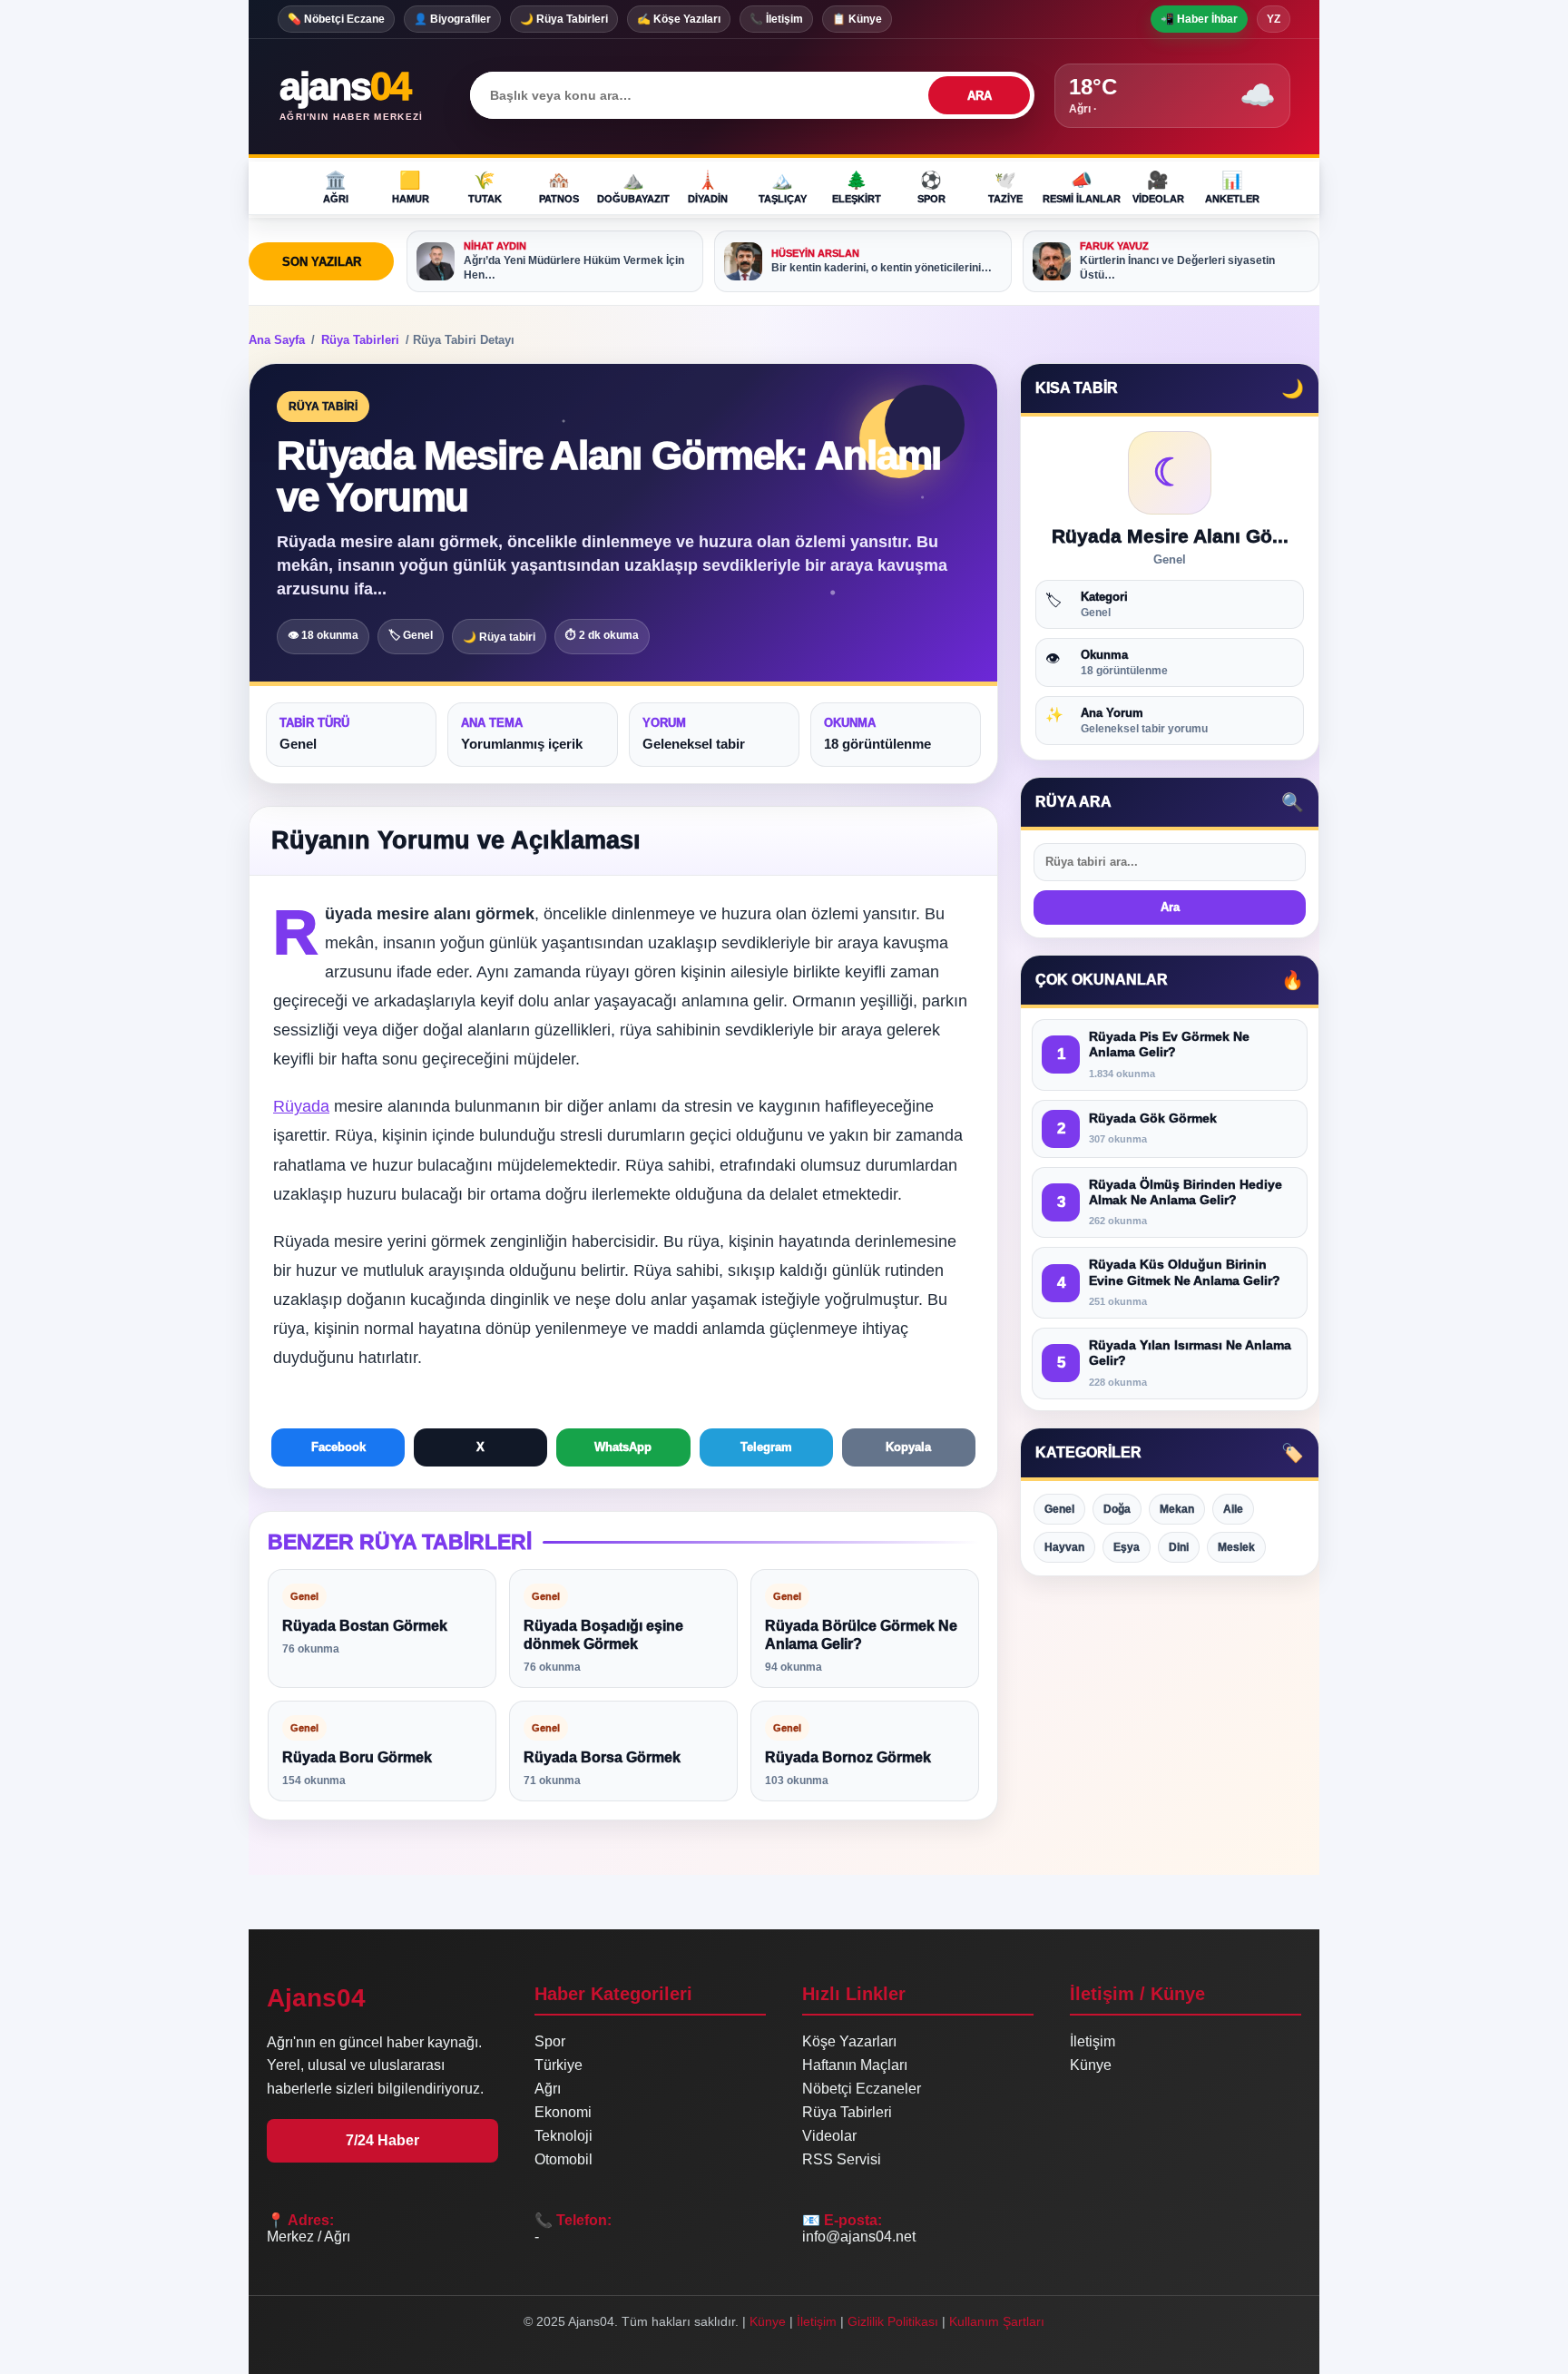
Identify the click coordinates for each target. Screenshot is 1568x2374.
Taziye (1005, 186)
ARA (980, 96)
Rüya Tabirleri (360, 340)
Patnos (559, 186)
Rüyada (301, 1106)
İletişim (1093, 2041)
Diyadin (708, 186)
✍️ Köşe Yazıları (679, 19)
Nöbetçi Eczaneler (862, 2089)
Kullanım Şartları (997, 2321)
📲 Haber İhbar (1199, 19)
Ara (1170, 908)
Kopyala (908, 1447)
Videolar (1158, 186)
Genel (1059, 1509)
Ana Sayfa (277, 340)
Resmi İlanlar (1082, 186)
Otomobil (563, 2159)
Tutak (485, 186)
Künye (1091, 2065)
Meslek (1236, 1547)
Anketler (1232, 186)
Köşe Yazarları (849, 2041)
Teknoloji (563, 2136)
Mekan (1177, 1509)
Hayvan (1064, 1547)
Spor (931, 186)
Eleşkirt (857, 186)
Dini (1179, 1547)
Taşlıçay (783, 186)
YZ (1274, 19)
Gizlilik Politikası (893, 2321)
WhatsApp (623, 1447)
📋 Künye (857, 19)
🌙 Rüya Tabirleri (564, 19)
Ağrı (336, 186)
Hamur (411, 186)
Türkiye (559, 2065)
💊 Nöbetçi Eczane (336, 19)
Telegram (766, 1447)
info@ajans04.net (859, 2237)
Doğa (1117, 1509)
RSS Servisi (842, 2159)
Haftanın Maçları (855, 2065)
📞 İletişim (776, 19)
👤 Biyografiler (452, 19)
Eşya (1127, 1547)
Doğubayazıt (633, 186)
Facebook (338, 1447)
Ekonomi (563, 2112)
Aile (1233, 1509)
